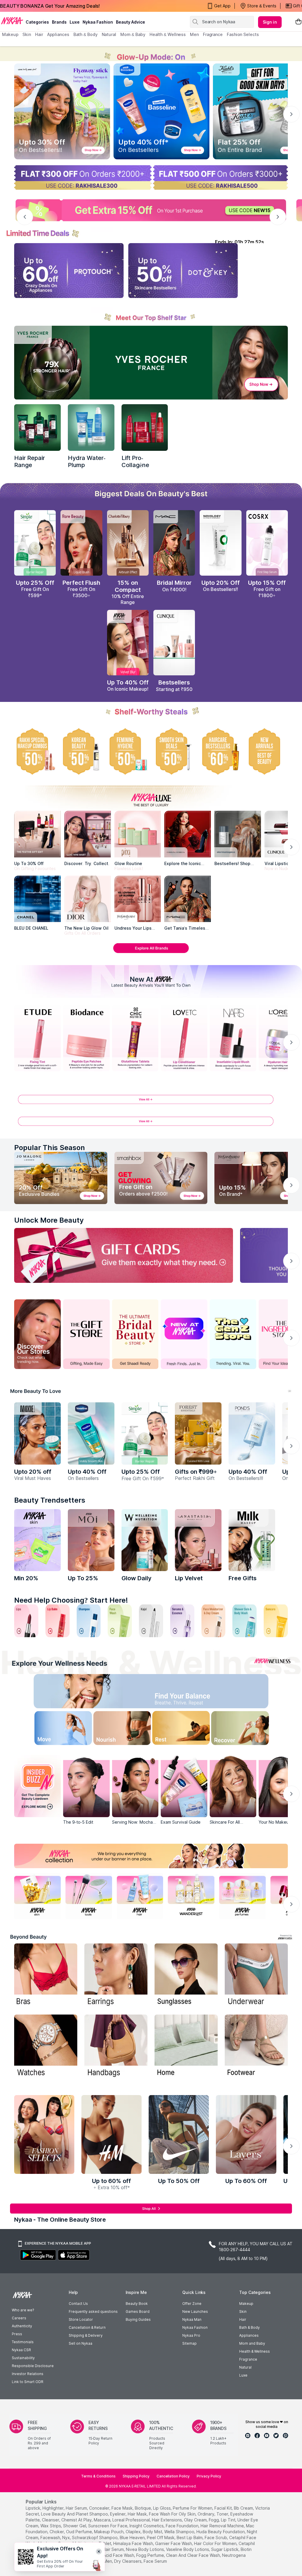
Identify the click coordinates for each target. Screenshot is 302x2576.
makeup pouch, (109, 2532)
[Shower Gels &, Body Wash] (244, 1621)
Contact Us (78, 2304)
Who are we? (23, 2310)
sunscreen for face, (108, 2526)
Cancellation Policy (173, 2476)
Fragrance (248, 2359)
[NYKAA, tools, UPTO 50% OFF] (89, 1896)
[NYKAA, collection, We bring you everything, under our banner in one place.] (151, 1856)
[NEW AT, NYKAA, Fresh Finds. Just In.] (184, 1334)
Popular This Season (50, 1148)
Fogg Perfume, (151, 2555)
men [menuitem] (194, 34)
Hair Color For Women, (216, 2543)
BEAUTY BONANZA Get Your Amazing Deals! (50, 6)
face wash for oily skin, (173, 2514)
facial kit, (224, 2508)
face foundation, (183, 2526)
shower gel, (75, 2526)
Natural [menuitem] (109, 34)
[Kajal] (151, 1621)
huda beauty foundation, (221, 2532)
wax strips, (51, 2526)
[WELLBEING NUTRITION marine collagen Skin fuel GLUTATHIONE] (145, 1540)
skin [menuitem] (27, 34)
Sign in (270, 22)
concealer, (100, 2508)
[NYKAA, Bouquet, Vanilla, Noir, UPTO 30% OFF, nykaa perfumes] (242, 1896)
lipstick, (33, 2508)
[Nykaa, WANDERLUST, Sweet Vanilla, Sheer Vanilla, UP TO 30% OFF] (191, 1896)
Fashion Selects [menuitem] (243, 34)
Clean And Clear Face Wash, (193, 2555)
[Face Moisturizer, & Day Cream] (214, 1621)
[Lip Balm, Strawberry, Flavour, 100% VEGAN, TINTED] (58, 1621)
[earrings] (116, 1975)
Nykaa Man (192, 2319)
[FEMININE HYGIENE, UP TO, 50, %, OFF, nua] (128, 751)
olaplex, (134, 2532)
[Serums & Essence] (182, 1621)
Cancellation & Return (87, 2327)
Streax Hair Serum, (107, 2549)
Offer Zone (192, 2304)
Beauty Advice (131, 22)
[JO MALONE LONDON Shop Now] (61, 1178)
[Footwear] (256, 2047)
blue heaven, (133, 2537)
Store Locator (81, 2319)
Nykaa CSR (21, 2350)
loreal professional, (132, 2520)
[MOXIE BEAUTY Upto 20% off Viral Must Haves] (37, 1433)
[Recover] (249, 1729)
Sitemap (189, 2343)
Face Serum (155, 2561)
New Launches (195, 2311)
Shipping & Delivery (86, 2335)
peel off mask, (161, 2537)
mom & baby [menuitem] (133, 34)
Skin (243, 2311)
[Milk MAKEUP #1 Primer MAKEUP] (252, 1540)
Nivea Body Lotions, (145, 2549)
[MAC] (188, 899)
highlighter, (54, 2508)
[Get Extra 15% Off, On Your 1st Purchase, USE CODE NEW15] (151, 210)
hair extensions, (167, 2520)
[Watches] (46, 2047)
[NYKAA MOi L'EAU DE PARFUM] (91, 1540)
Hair (243, 2319)
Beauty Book (137, 2304)
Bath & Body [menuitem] (86, 34)
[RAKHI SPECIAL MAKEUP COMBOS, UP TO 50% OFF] (35, 751)
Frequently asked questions (93, 2311)
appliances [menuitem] (58, 34)
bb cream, (244, 2508)
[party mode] (151, 54)
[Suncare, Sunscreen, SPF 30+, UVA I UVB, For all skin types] (276, 1621)
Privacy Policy (209, 2476)
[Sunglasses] (186, 1975)
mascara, (102, 2520)
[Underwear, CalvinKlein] (256, 1975)
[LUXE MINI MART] (88, 834)
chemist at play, (77, 2520)
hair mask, (138, 2514)
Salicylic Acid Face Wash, (111, 2555)
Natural (245, 2367)
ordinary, (206, 2514)
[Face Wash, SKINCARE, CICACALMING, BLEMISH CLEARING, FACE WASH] (120, 1621)
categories (37, 22)
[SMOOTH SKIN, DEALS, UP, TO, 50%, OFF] (174, 751)
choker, (57, 2532)
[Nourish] (118, 1729)
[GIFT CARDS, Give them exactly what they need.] (124, 1255)
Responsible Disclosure (33, 2366)
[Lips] (26, 1621)
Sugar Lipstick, (225, 2549)
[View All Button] (151, 1124)
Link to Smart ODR (28, 2382)
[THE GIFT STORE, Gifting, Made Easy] (86, 1334)
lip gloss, (162, 2508)
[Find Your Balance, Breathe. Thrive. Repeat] (184, 1693)
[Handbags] (116, 2047)
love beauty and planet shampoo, (75, 2514)
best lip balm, (190, 2537)
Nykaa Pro (191, 2335)
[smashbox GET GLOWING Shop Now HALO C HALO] (161, 1178)
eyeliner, (118, 2514)
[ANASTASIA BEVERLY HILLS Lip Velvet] (198, 1540)
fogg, (214, 2520)
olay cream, (196, 2520)
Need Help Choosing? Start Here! (71, 1600)
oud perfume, (79, 2532)
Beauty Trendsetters (50, 1500)
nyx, (67, 2537)
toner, (223, 2514)
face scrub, (216, 2537)
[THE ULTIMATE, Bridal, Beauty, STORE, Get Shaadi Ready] (135, 1334)
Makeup (246, 2304)
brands (59, 22)
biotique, (143, 2508)
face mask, (123, 2508)
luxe (75, 22)
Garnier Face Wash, (174, 2543)
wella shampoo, (180, 2532)
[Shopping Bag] (298, 22)
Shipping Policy (136, 2476)
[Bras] (46, 1975)
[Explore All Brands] (151, 953)
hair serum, (77, 2508)
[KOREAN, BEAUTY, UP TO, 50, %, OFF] (81, 751)
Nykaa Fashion (98, 22)
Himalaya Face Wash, (134, 2543)
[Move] (53, 1729)
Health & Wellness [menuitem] (168, 34)
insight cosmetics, (147, 2526)
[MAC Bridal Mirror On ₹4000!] (174, 543)
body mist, (153, 2532)
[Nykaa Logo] (12, 20)
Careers (19, 2318)
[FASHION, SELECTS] (44, 2134)
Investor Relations (28, 2374)
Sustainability (23, 2358)
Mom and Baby (252, 2343)
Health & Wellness (255, 2351)
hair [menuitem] (39, 34)
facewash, (51, 2537)
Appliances (249, 2335)
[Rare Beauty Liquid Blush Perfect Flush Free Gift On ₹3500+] (81, 543)
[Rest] (184, 1729)
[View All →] (151, 1102)
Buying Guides (138, 2319)
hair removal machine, (223, 2526)
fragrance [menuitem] (213, 34)
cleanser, (51, 2520)
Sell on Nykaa (81, 2343)
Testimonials (23, 2342)
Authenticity (22, 2326)
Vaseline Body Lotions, (188, 2549)
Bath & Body (250, 2327)
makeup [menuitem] (10, 34)
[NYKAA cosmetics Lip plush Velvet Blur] (128, 643)
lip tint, (229, 2520)
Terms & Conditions (98, 2476)
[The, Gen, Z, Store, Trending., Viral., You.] (233, 1334)
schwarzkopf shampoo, (95, 2537)
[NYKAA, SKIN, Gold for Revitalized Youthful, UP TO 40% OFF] (37, 1896)
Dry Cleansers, (128, 2561)
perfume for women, (193, 2508)
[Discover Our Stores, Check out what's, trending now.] (37, 1334)
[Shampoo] (89, 1621)
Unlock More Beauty (49, 1220)
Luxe (243, 2375)
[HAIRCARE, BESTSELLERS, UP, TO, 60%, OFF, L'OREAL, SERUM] (220, 751)
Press (17, 2334)
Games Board (138, 2311)
